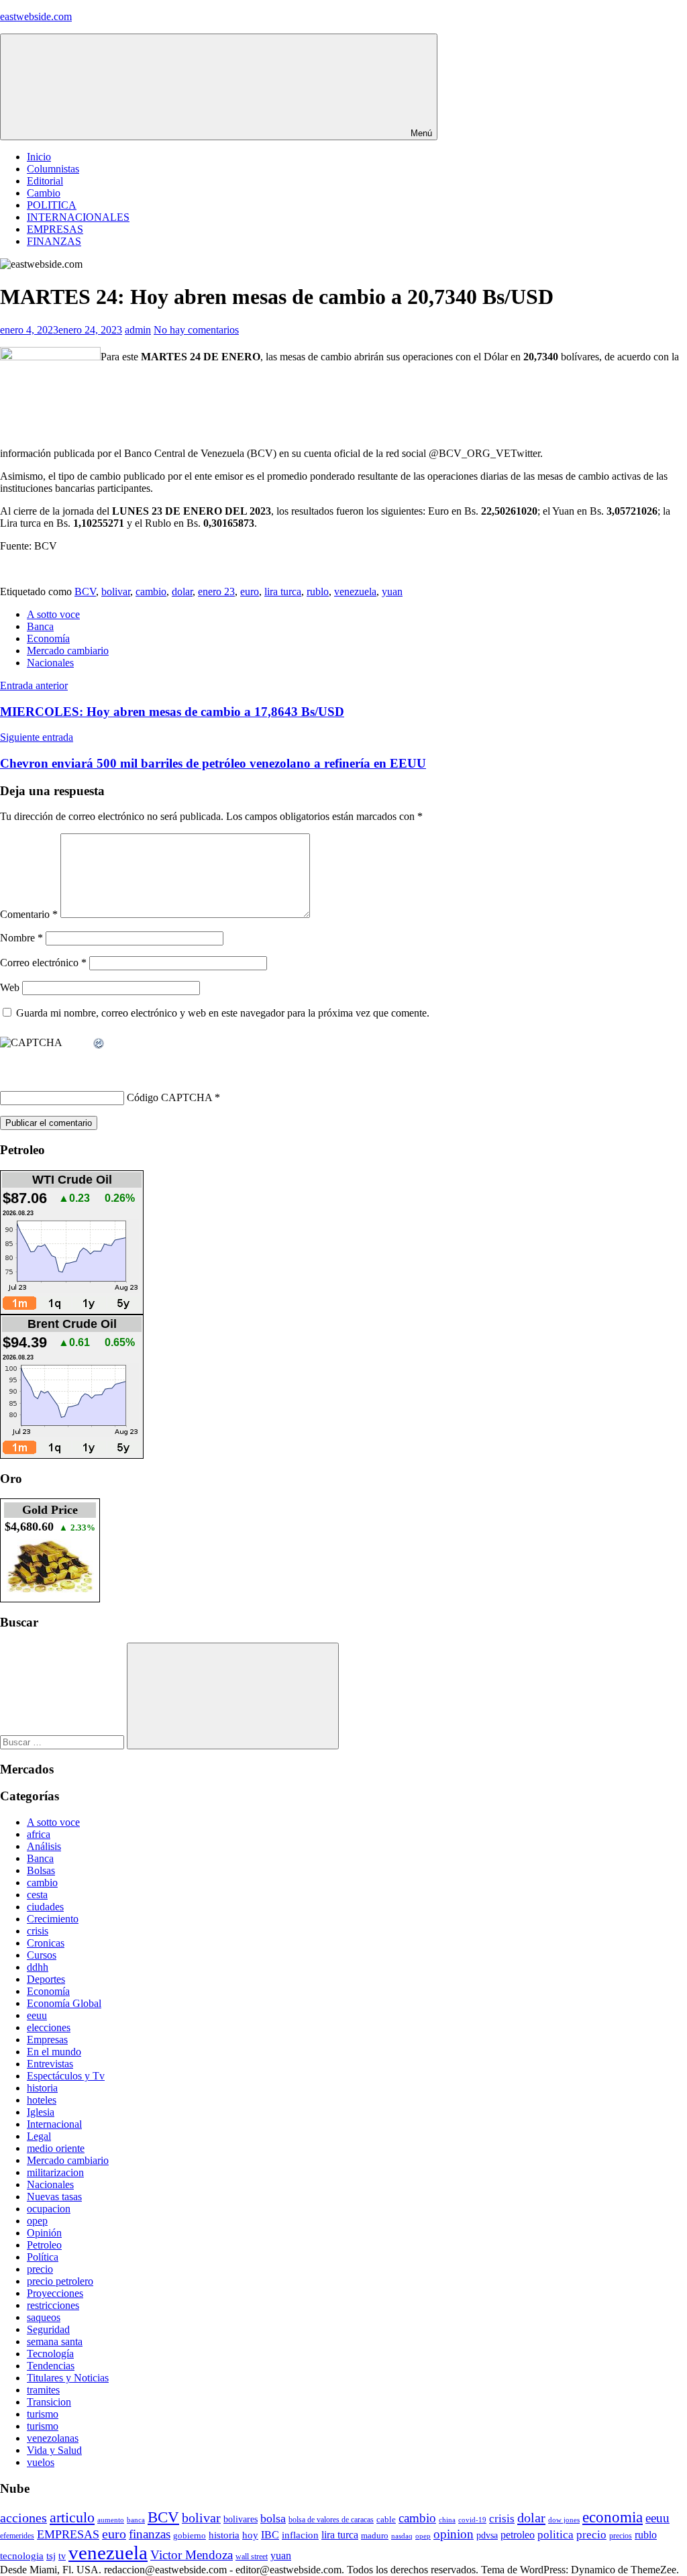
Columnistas (53, 169)
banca (136, 2520)
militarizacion (55, 2172)
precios (621, 2536)
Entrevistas (50, 2064)
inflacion (300, 2535)
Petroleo (44, 2245)
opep (37, 2221)
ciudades (45, 1907)
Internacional (54, 2124)
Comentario (29, 914)
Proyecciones (55, 2293)
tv (62, 2556)
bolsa (273, 2518)
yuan (392, 591)
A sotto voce (53, 614)
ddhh (38, 1967)
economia (613, 2517)
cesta (37, 1895)
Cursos (42, 1955)
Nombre (21, 938)
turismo (43, 2414)
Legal (39, 2136)
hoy (250, 2535)
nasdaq (402, 2536)
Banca (40, 626)
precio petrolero (60, 2281)
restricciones (53, 2305)
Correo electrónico (43, 963)
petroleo (518, 2535)
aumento (111, 2520)
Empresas (47, 2040)
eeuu (37, 2015)
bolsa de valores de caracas (331, 2520)
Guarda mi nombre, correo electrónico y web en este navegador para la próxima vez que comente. (223, 1013)
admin (138, 330)
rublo (318, 591)
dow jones (564, 2520)
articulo (72, 2517)
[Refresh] (99, 1044)
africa (39, 1834)
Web (10, 987)
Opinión (44, 2233)
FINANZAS (54, 241)
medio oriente (56, 2148)
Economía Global (64, 2003)
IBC (270, 2535)
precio (40, 2269)
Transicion (49, 2402)
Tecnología (50, 2354)
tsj (51, 2556)
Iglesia (41, 2112)
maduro (375, 2535)
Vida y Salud (54, 2450)
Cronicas (46, 1943)
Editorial (45, 181)
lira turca (283, 591)
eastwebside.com (36, 16)
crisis (38, 1931)
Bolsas (41, 1870)
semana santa (55, 2341)
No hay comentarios (196, 330)
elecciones (49, 2027)
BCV (85, 591)
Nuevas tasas (54, 2197)
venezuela (355, 591)
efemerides (17, 2536)
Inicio (39, 157)
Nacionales (50, 663)
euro (250, 591)
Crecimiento (53, 1919)
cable (386, 2519)
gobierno (190, 2535)
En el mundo (54, 2052)
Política (43, 2257)
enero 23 (216, 591)
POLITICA (52, 205)
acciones (23, 2518)
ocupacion (49, 2209)
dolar (182, 591)
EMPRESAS (55, 229)
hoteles (42, 2100)
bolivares (241, 2519)
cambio (151, 591)
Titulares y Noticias (68, 2378)
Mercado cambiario (68, 651)
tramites (43, 2390)
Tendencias (51, 2366)
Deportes (46, 1979)
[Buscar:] (63, 1742)
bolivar (116, 591)
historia (42, 2088)
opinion (454, 2534)
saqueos (44, 2317)
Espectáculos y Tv (66, 2076)
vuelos (41, 2462)
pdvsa (487, 2535)
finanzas (150, 2534)
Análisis (44, 1846)
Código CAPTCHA (169, 1097)
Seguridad (48, 2329)
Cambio (44, 193)
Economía (48, 638)
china (447, 2520)
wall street (252, 2557)
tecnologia (22, 2556)
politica (556, 2535)
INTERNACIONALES (78, 217)
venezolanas (53, 2438)
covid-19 (472, 2520)
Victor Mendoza (192, 2555)
